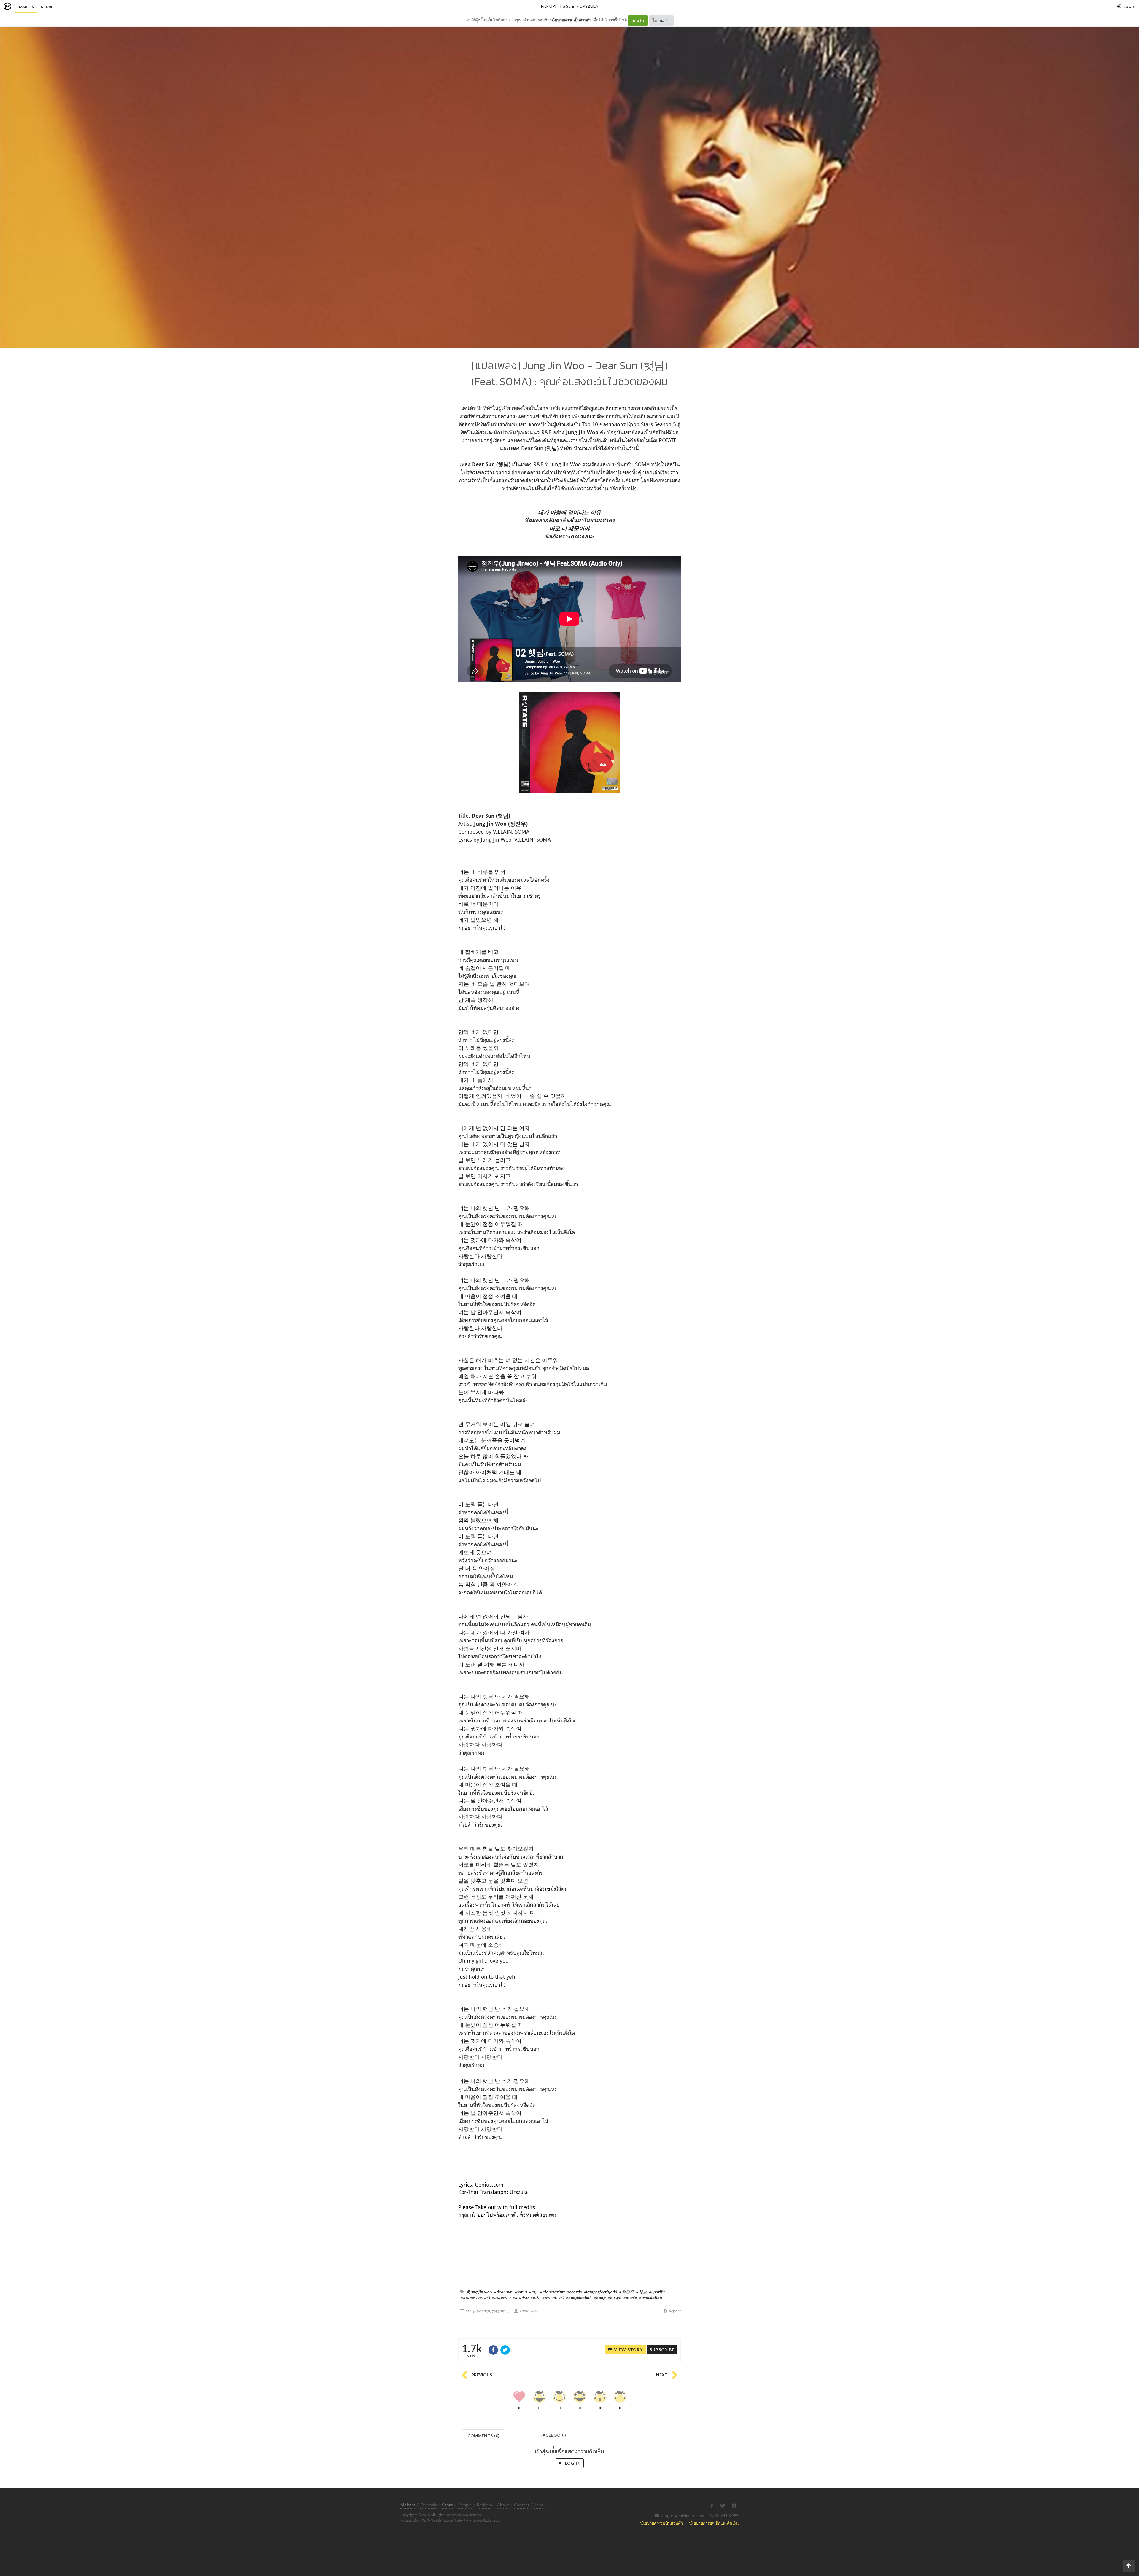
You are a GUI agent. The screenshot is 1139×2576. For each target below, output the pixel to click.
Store (47, 7)
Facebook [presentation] (553, 2437)
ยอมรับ (638, 20)
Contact (522, 2505)
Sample (465, 2505)
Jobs (539, 2505)
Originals (429, 2505)
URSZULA (589, 6)
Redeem (484, 2505)
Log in (572, 2463)
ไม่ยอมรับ (661, 20)
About (503, 2505)
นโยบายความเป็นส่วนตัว (571, 20)
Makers (26, 7)
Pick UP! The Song (558, 6)
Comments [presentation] (483, 2436)
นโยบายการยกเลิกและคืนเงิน (714, 2523)
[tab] (484, 2435)
